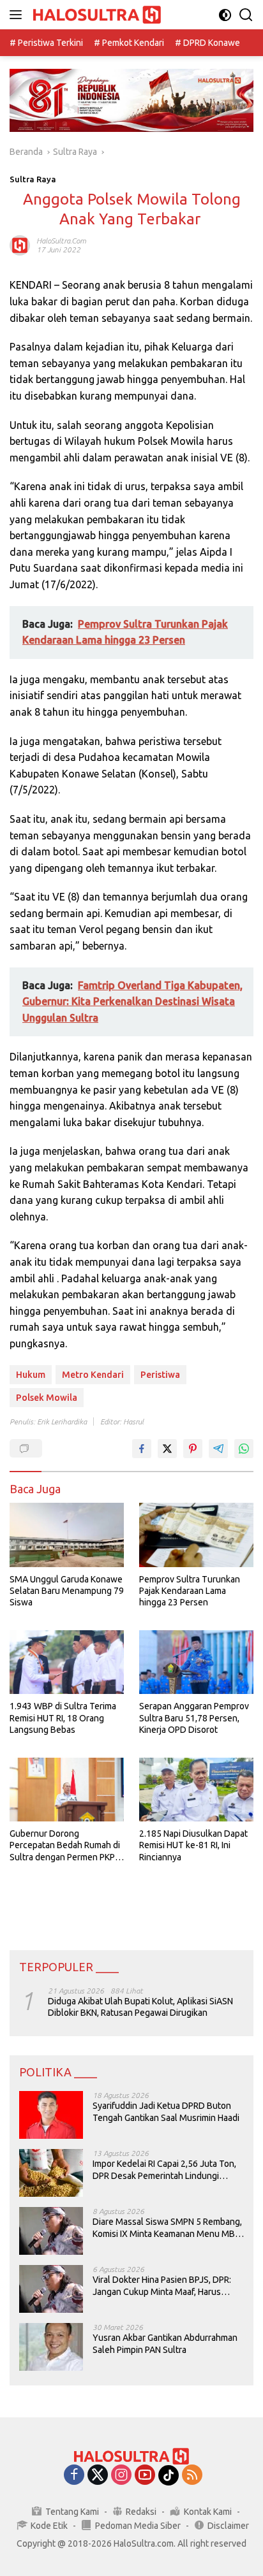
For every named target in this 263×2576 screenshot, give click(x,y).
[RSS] (192, 2476)
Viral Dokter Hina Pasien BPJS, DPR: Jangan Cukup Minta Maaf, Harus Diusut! (162, 2286)
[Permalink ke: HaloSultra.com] (20, 245)
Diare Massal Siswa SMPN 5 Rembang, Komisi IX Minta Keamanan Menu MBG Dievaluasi (167, 2228)
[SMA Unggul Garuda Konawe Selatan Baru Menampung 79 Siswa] (67, 1535)
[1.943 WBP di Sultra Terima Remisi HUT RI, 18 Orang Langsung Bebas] (67, 1662)
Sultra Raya (33, 179)
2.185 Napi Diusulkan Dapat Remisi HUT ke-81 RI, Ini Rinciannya (193, 1845)
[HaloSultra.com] (95, 15)
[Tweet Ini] (167, 1449)
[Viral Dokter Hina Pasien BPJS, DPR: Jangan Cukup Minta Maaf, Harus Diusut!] (51, 2289)
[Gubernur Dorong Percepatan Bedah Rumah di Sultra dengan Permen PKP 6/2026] (67, 1790)
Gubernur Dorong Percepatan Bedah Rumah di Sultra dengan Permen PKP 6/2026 (65, 1846)
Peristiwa (160, 1375)
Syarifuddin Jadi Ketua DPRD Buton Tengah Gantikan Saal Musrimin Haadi (166, 2111)
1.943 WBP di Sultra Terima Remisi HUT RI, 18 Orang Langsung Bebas (63, 1718)
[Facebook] (74, 2476)
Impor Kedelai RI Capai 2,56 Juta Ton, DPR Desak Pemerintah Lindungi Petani (164, 2170)
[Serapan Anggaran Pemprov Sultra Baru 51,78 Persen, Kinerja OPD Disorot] (196, 1662)
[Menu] (18, 15)
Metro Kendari (93, 1375)
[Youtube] (145, 2476)
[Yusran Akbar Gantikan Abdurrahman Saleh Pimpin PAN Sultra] (51, 2347)
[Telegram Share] (218, 1449)
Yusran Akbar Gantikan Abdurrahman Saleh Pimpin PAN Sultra (165, 2343)
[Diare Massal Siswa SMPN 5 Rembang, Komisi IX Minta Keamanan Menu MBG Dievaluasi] (51, 2231)
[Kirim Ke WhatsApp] (244, 1449)
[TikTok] (169, 2475)
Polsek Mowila (47, 1398)
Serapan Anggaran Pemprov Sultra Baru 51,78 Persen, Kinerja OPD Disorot (194, 1718)
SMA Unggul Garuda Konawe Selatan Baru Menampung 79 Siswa (67, 1591)
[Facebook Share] (142, 1449)
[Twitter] (98, 2476)
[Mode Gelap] (225, 15)
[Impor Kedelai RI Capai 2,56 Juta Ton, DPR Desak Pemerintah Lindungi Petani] (51, 2173)
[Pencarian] (246, 15)
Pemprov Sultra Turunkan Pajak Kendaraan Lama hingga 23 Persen (190, 1591)
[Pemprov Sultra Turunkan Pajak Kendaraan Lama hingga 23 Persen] (196, 1535)
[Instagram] (121, 2476)
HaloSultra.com (61, 241)
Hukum (31, 1375)
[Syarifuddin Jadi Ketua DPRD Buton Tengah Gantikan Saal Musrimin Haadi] (51, 2115)
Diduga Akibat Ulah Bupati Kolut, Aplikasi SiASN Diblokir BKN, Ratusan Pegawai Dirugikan (140, 2007)
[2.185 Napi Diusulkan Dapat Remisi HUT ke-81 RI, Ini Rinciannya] (196, 1790)
